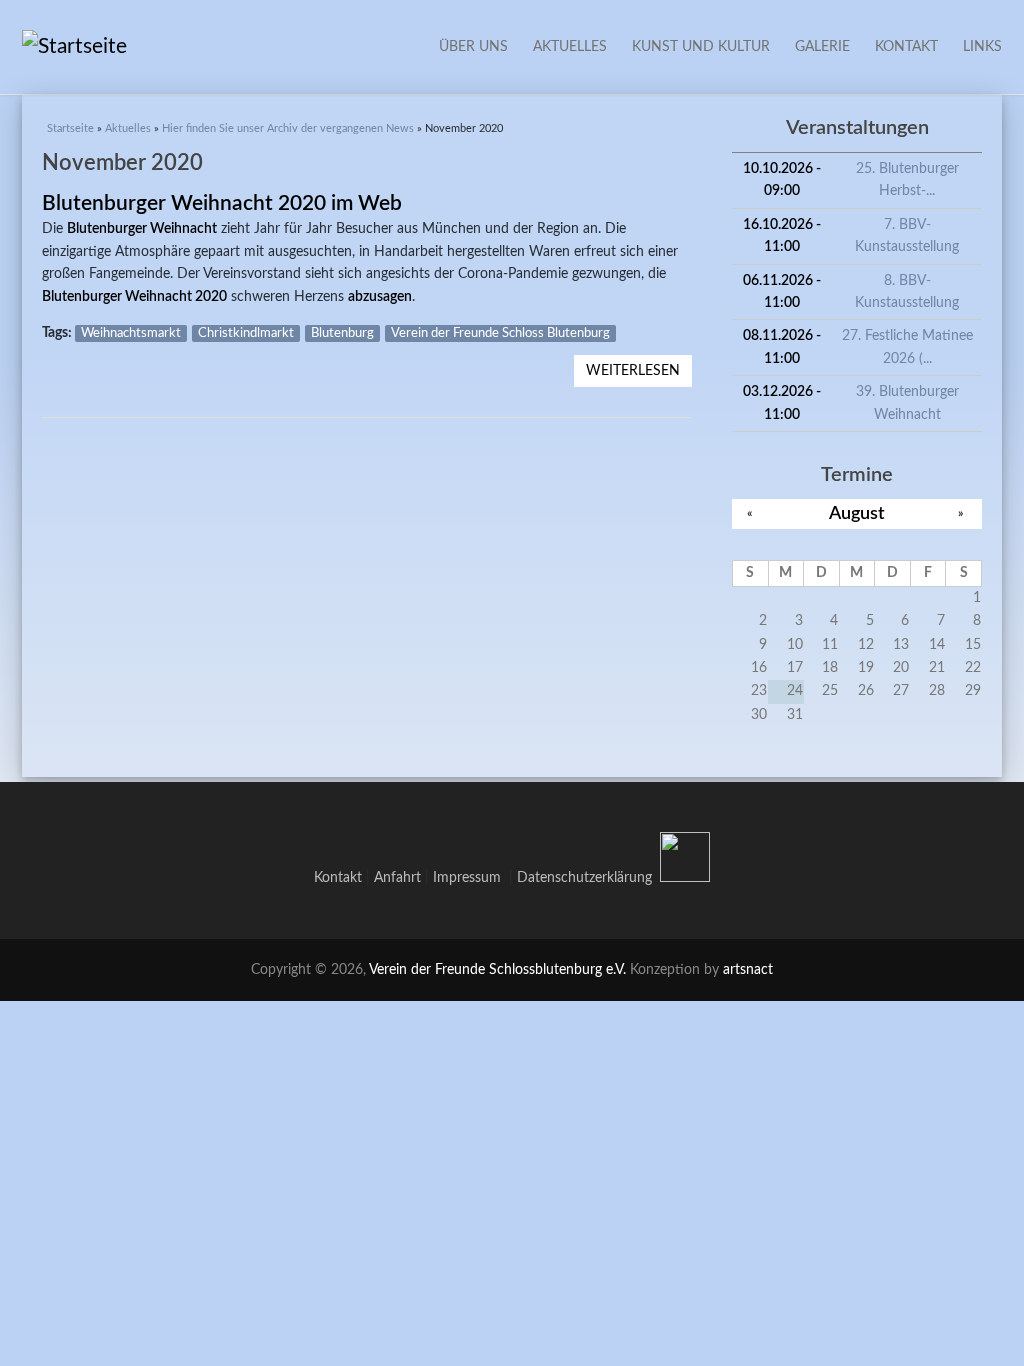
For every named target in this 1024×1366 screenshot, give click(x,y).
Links (982, 47)
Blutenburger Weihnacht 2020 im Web (222, 203)
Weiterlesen (639, 371)
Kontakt (906, 47)
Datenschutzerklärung (584, 878)
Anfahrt (397, 878)
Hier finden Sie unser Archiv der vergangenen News (288, 128)
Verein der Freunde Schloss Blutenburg (500, 333)
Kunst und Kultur (701, 47)
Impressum (471, 878)
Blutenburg (342, 333)
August (857, 513)
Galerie (822, 47)
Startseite (70, 128)
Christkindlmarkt (246, 333)
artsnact (748, 970)
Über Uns (473, 47)
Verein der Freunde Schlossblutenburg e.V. (497, 970)
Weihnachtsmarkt (131, 333)
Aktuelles (570, 47)
